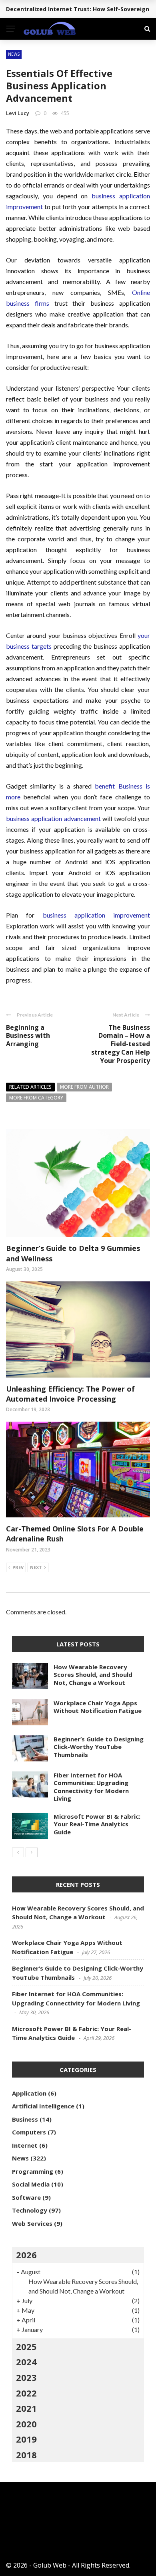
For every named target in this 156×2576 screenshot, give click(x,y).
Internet (25, 2145)
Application (29, 2093)
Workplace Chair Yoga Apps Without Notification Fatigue (98, 1707)
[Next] (32, 1852)
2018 (26, 2455)
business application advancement (53, 818)
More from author (84, 1087)
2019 (26, 2439)
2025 (26, 2346)
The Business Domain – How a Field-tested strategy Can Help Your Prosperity (121, 1044)
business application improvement (97, 915)
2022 (26, 2393)
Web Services (32, 2223)
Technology (30, 2210)
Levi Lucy (18, 113)
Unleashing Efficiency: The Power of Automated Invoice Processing (70, 1394)
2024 (26, 2362)
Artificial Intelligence (43, 2106)
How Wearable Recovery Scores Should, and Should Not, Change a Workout (93, 1675)
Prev (18, 1567)
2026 (26, 2255)
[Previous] (18, 1852)
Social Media (31, 2184)
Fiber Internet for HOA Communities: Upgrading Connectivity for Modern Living (91, 1787)
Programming (33, 2171)
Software (26, 2197)
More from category (36, 1098)
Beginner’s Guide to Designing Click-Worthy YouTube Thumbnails (99, 1747)
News (14, 54)
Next (36, 1567)
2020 (26, 2424)
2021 (26, 2408)
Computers (29, 2132)
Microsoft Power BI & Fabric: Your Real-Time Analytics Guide (97, 1824)
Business (25, 2119)
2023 (26, 2377)
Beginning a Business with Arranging (28, 1036)
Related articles (30, 1087)
